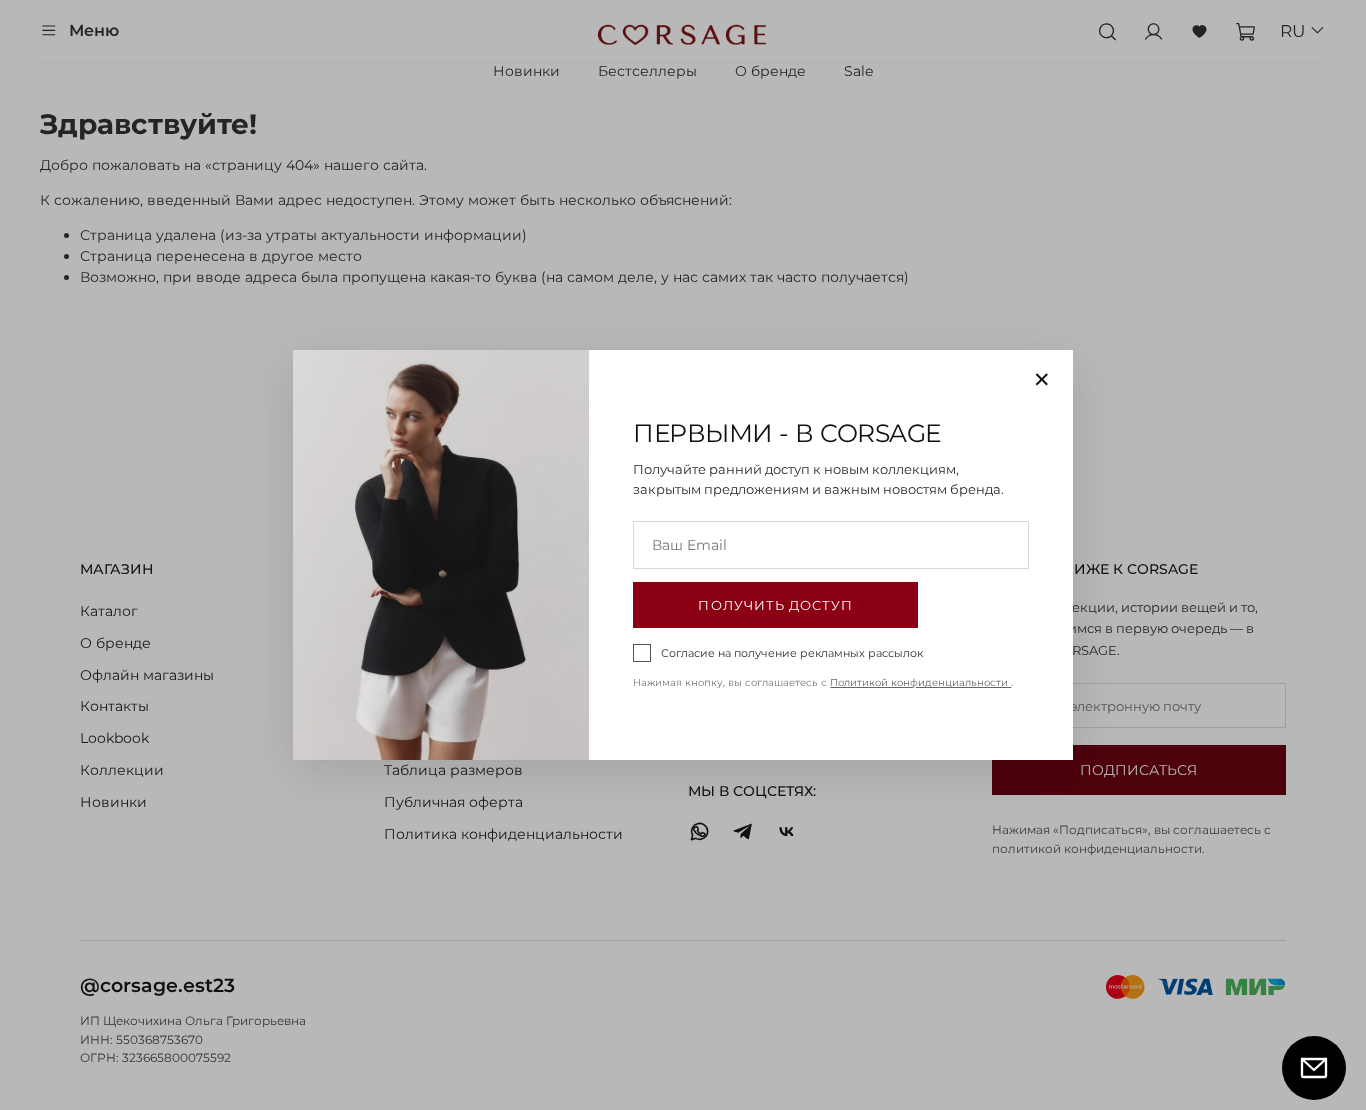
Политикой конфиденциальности (920, 682)
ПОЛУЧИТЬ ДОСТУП (775, 605)
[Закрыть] (1042, 379)
